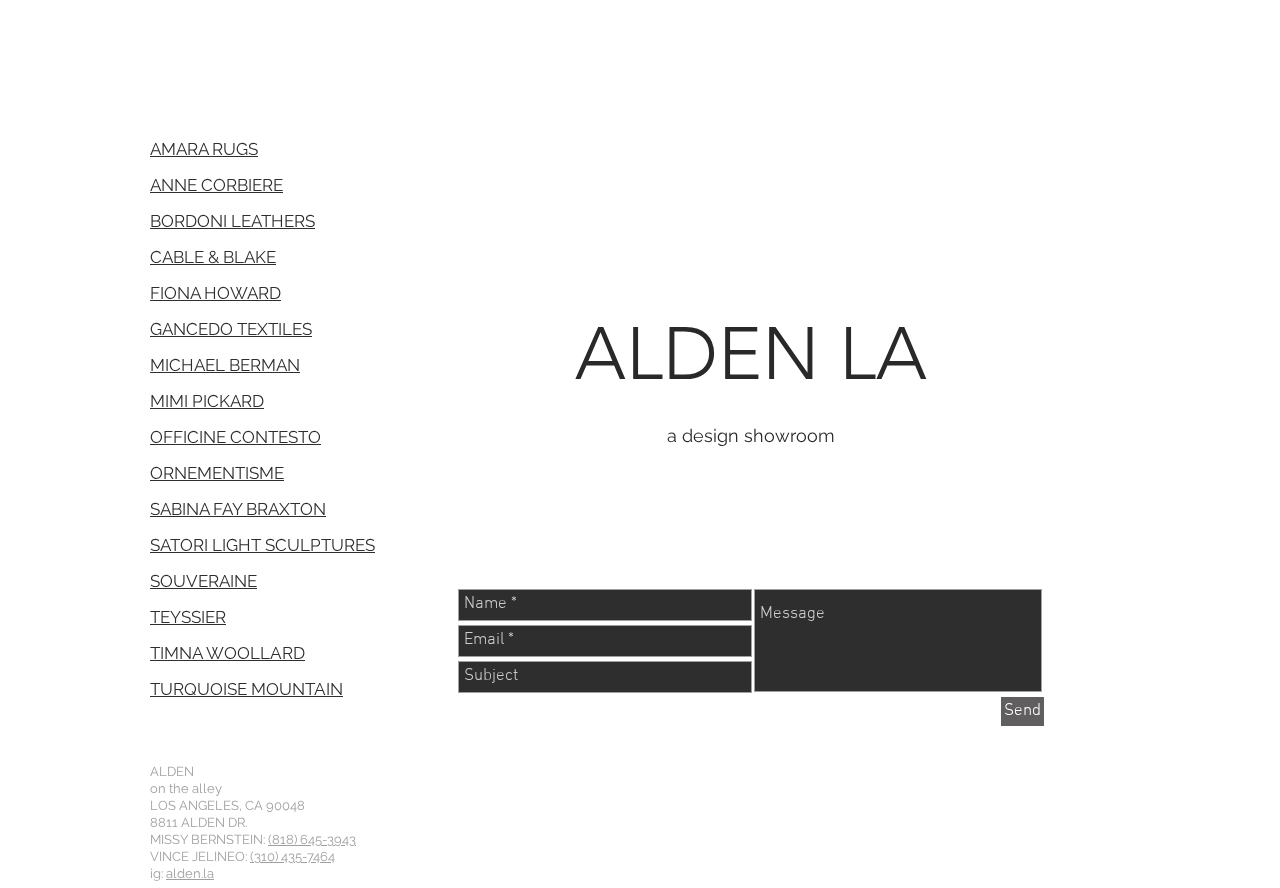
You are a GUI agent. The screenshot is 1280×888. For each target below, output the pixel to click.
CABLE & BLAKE (213, 257)
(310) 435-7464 (292, 856)
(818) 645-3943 (312, 839)
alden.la (190, 873)
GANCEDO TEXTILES (231, 329)
